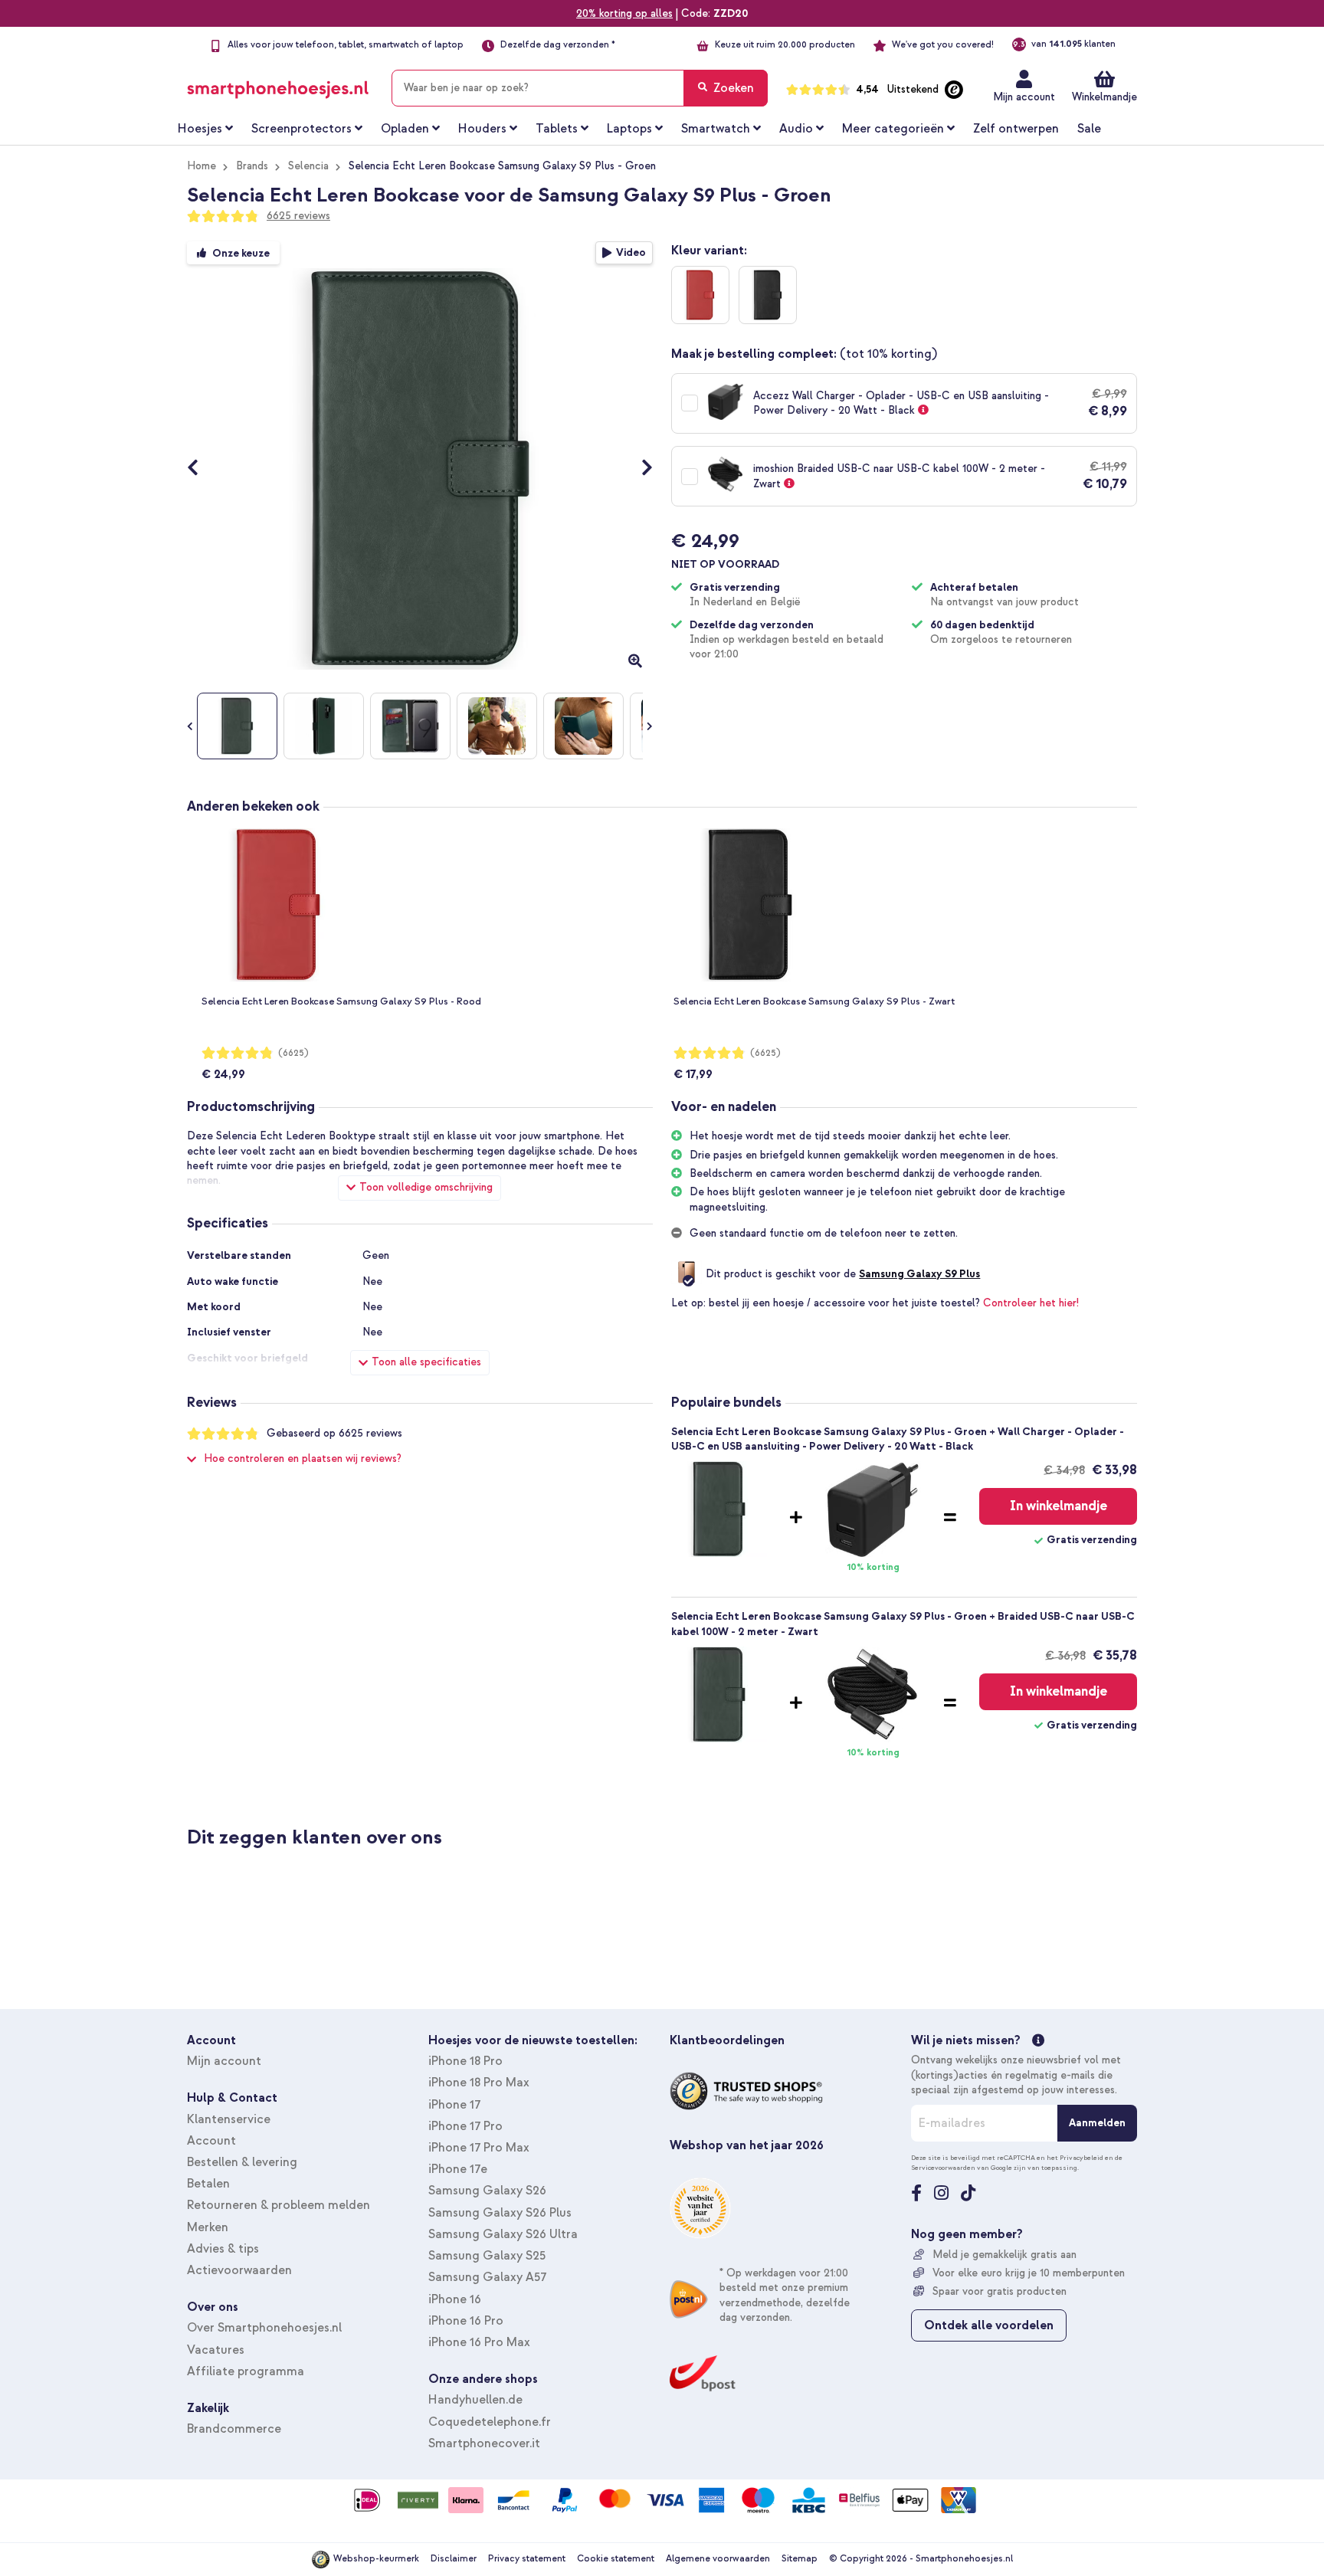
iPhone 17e (458, 2169)
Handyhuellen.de (475, 2400)
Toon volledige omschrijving (426, 1187)
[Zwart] (768, 295)
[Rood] (700, 295)
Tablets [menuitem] (557, 129)
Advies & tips (223, 2249)
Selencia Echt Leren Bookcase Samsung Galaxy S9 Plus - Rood (341, 1001)
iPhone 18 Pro (465, 2061)
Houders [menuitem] (482, 129)
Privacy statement (527, 2559)
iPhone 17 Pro (465, 2126)
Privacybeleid (1081, 2158)
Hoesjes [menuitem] (200, 129)
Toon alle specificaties (426, 1362)
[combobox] (580, 88)
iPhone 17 (454, 2105)
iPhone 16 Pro (466, 2321)
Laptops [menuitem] (629, 129)
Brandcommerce (234, 2429)
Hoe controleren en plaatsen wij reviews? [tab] (303, 1458)
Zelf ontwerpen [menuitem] (1016, 129)
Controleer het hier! (1031, 1303)
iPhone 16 (455, 2299)
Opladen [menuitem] (405, 129)
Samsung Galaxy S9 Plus (919, 1274)
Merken (208, 2227)
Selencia (308, 166)
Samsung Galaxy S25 (487, 2256)
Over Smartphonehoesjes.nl (264, 2328)
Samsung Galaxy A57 (487, 2277)
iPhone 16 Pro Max (479, 2342)
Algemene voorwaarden (718, 2559)
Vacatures (216, 2350)
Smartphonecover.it (484, 2443)
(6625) (293, 1053)
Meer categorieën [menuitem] (893, 129)
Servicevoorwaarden (943, 2168)
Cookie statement (616, 2559)
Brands (252, 166)
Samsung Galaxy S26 (487, 2191)
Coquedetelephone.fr (490, 2422)
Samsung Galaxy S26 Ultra (503, 2234)
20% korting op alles (624, 13)
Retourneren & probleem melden (279, 2205)
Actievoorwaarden (239, 2270)
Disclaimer (454, 2559)
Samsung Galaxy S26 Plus (500, 2213)
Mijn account (1024, 97)
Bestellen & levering (242, 2162)
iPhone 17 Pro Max (479, 2148)
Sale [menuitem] (1089, 129)
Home (202, 166)
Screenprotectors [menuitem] (302, 129)
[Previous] (200, 469)
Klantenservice (229, 2119)
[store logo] (278, 85)
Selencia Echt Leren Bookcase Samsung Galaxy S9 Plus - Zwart (814, 1001)
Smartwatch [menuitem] (716, 129)
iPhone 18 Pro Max (479, 2083)
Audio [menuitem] (796, 129)
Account (211, 2141)
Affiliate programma (246, 2371)
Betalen (208, 2184)
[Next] (639, 469)
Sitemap (800, 2559)
